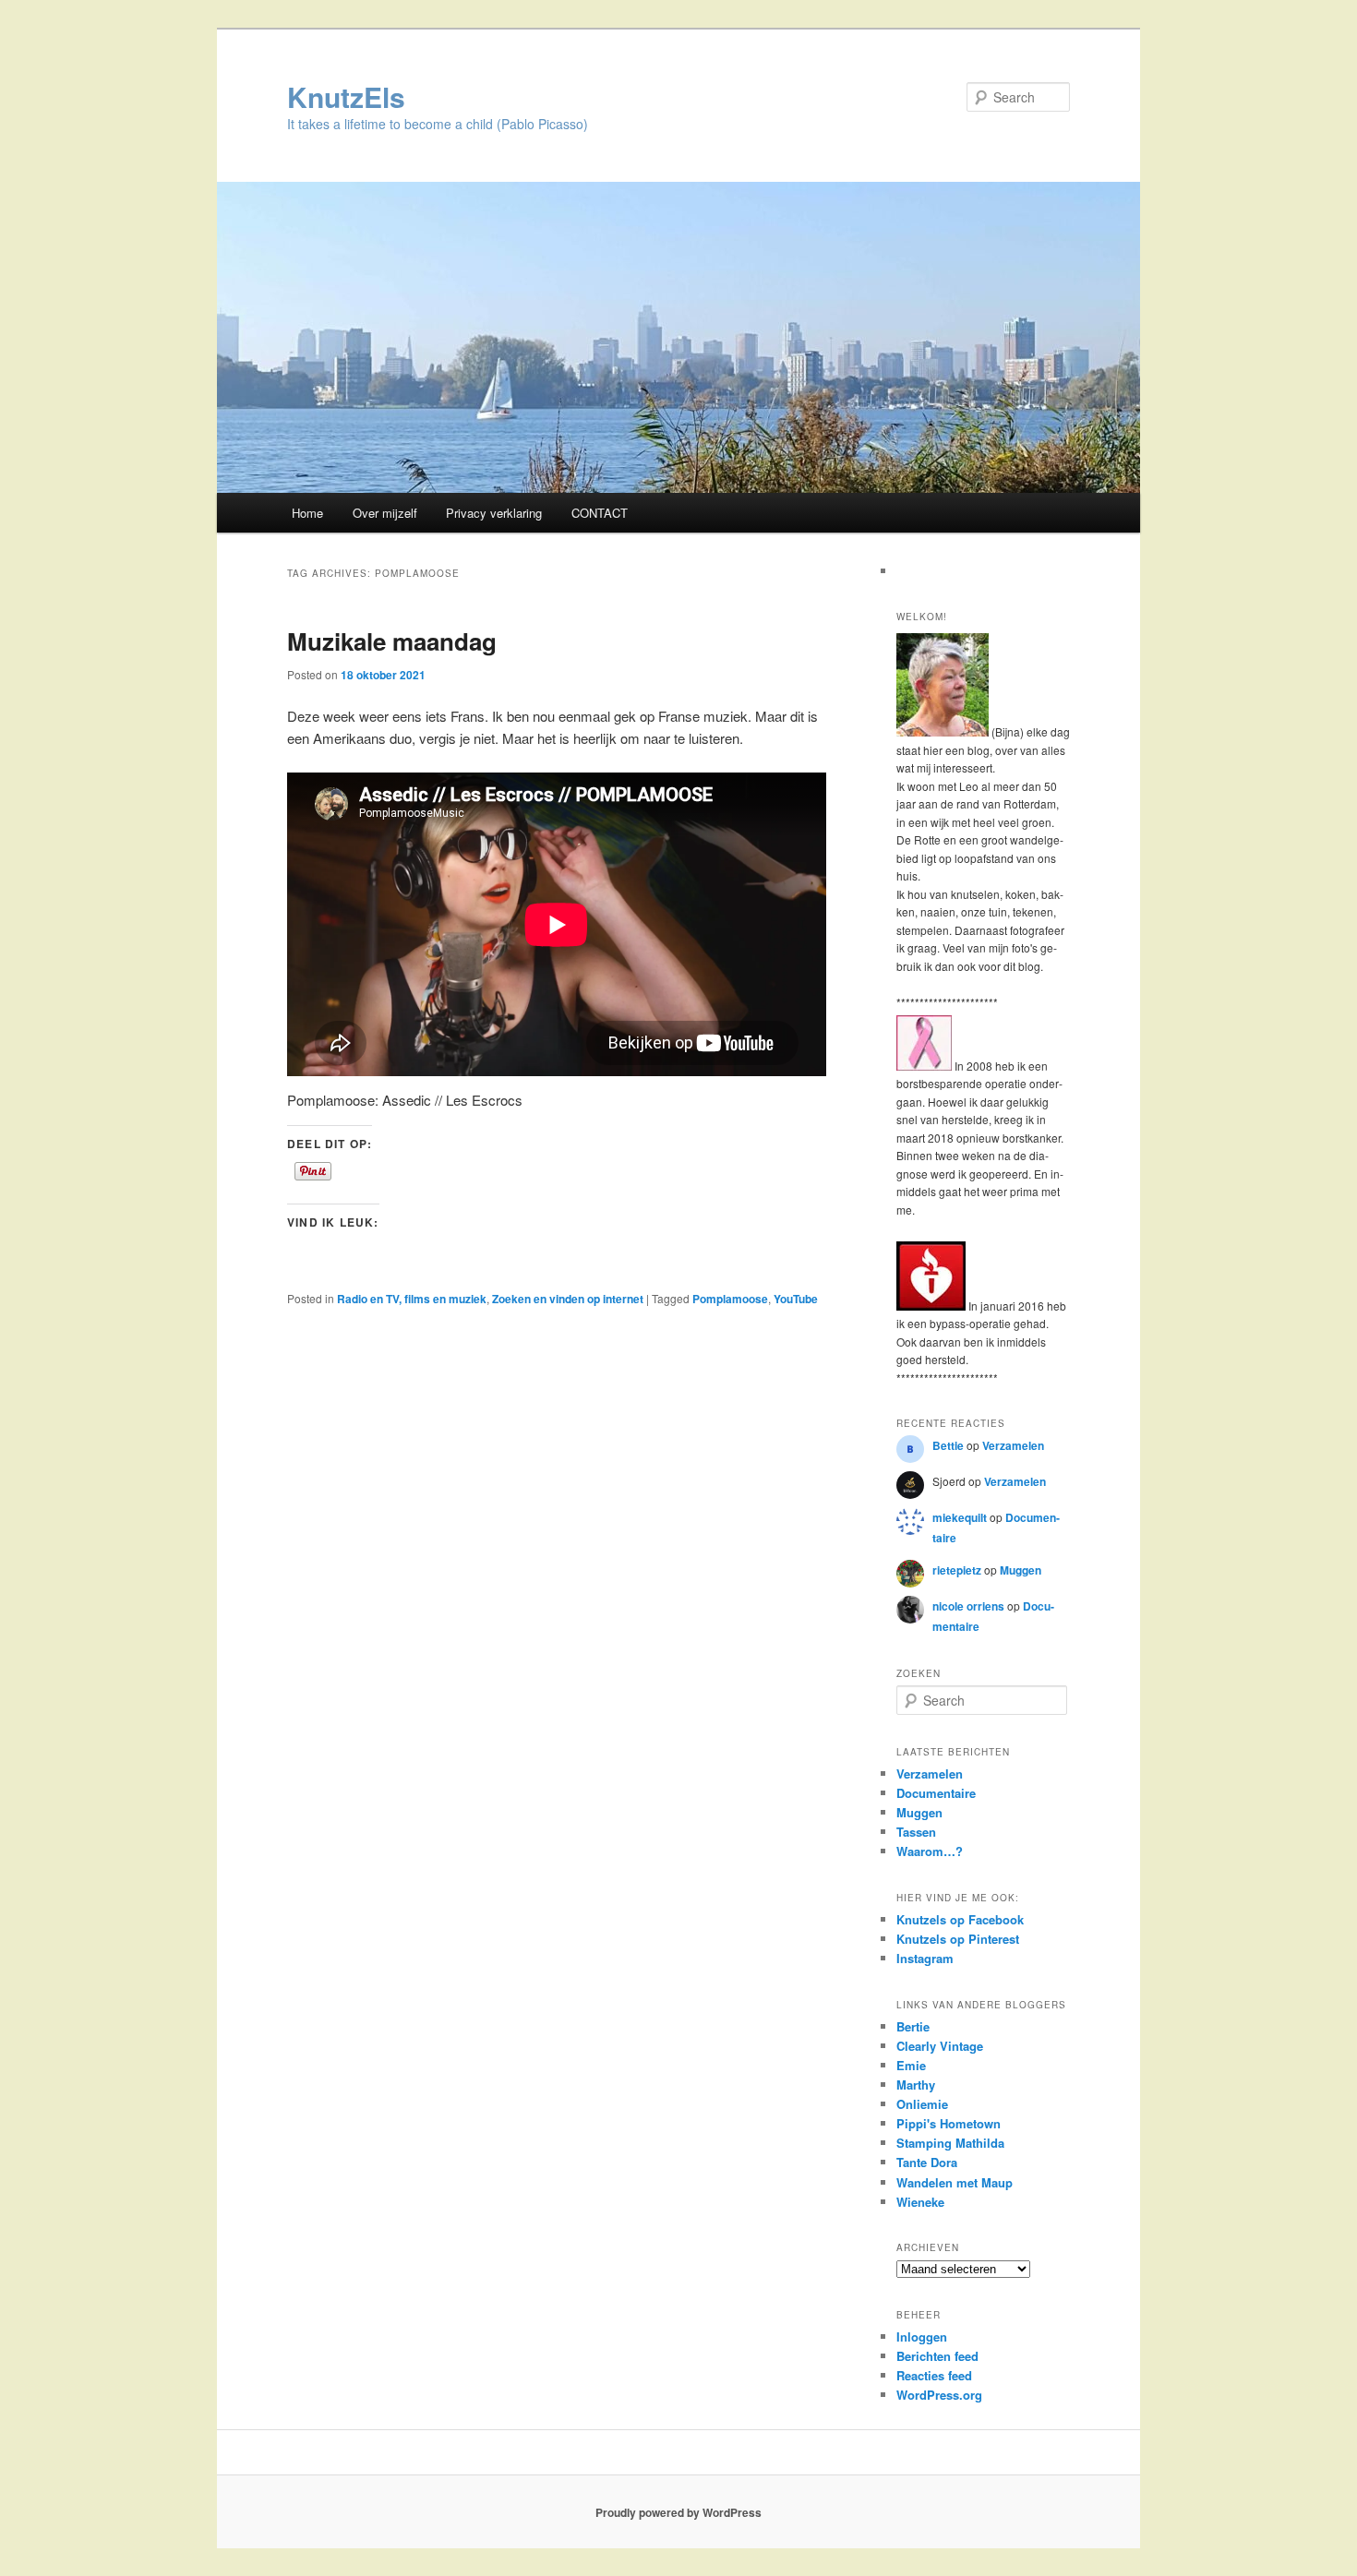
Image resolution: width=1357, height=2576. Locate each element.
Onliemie (922, 2104)
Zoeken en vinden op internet (568, 1299)
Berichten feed (937, 2356)
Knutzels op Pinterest (958, 1939)
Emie (911, 2065)
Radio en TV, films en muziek (412, 1299)
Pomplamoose (730, 1299)
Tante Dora (927, 2162)
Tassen (916, 1832)
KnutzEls (346, 96)
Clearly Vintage (940, 2046)
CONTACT (600, 513)
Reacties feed (934, 2375)
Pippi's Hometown (949, 2123)
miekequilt (960, 1517)
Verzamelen (1013, 1445)
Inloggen (922, 2336)
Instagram (925, 1958)
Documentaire (936, 1793)
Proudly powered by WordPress (678, 2512)
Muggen (1021, 1570)
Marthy (916, 2085)
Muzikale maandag (392, 641)
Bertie (913, 2026)
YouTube (796, 1299)
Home (307, 513)
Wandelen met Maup (955, 2182)
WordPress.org (939, 2395)
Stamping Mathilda (950, 2143)
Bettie (948, 1445)
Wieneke (920, 2202)
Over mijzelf (385, 513)
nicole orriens (968, 1606)
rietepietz (957, 1570)
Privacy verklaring (494, 513)
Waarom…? (930, 1851)
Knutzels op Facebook (960, 1919)
